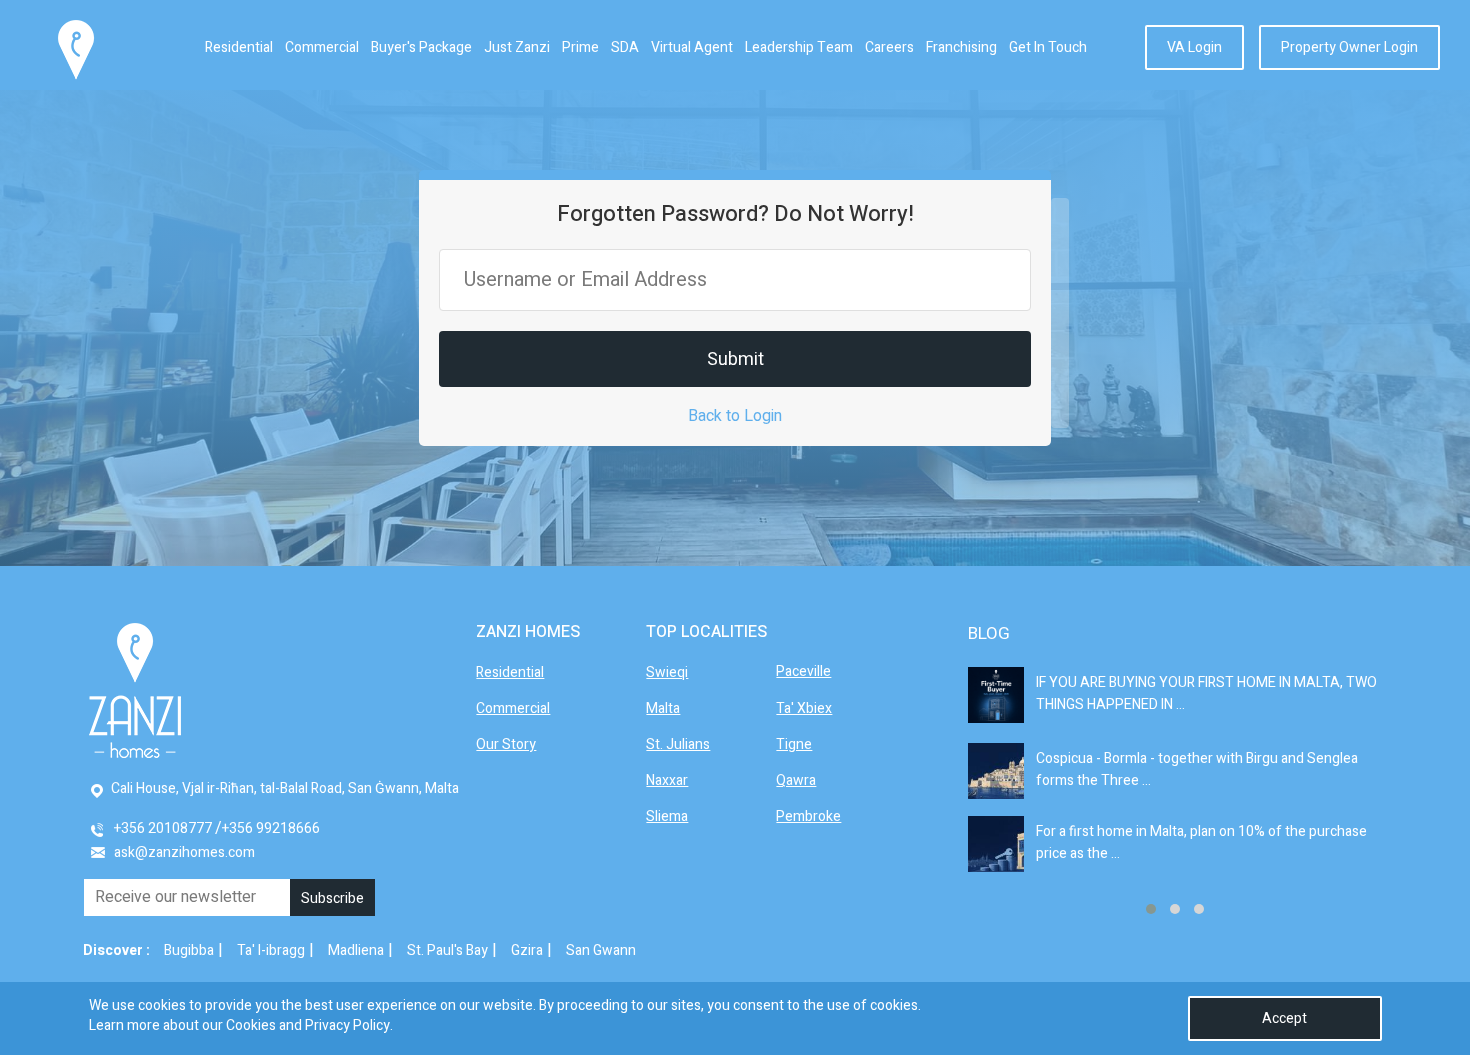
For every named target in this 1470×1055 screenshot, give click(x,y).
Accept (1284, 1018)
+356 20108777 (163, 828)
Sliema (667, 816)
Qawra (796, 780)
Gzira (527, 950)
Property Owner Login (1349, 47)
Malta (663, 708)
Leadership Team (799, 47)
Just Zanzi (517, 47)
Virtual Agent (692, 47)
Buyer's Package (421, 47)
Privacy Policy (347, 1025)
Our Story (506, 744)
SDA (625, 47)
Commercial (322, 47)
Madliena (356, 950)
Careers (889, 47)
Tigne (794, 744)
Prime (580, 47)
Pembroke (808, 816)
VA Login (1194, 47)
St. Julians (678, 744)
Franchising (961, 47)
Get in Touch (1048, 47)
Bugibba (189, 950)
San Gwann (601, 950)
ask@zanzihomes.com (184, 852)
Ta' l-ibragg (271, 950)
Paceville (803, 671)
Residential (239, 47)
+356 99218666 (271, 828)
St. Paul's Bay (447, 950)
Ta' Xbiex (804, 708)
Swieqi (667, 672)
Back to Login (735, 416)
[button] (1151, 909)
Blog (989, 633)
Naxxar (667, 780)
